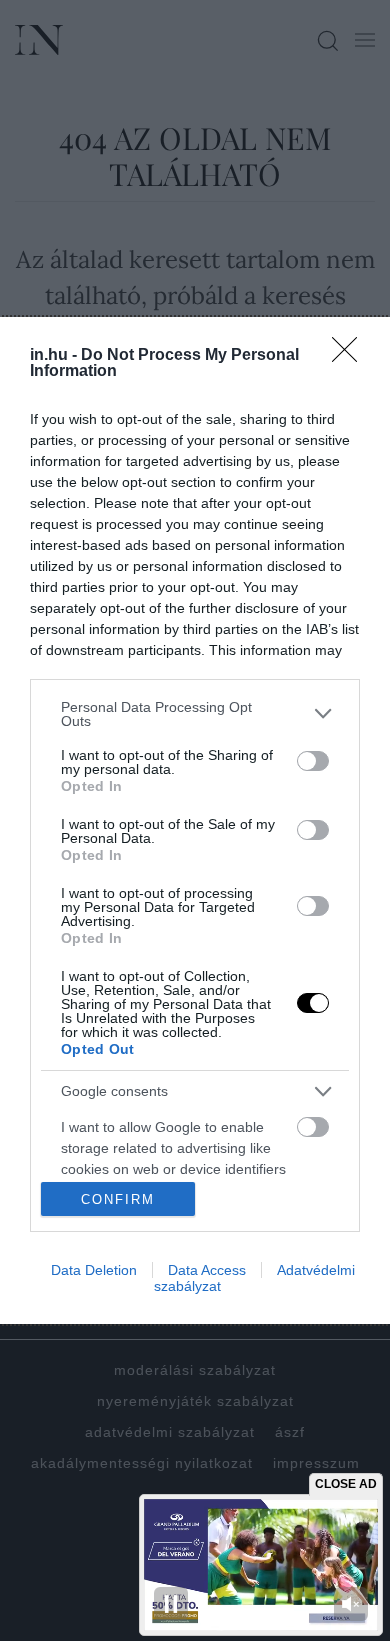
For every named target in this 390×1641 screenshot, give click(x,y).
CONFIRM (118, 1199)
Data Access (207, 1270)
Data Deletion (94, 1270)
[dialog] (195, 820)
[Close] (351, 356)
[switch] (313, 761)
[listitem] (195, 714)
